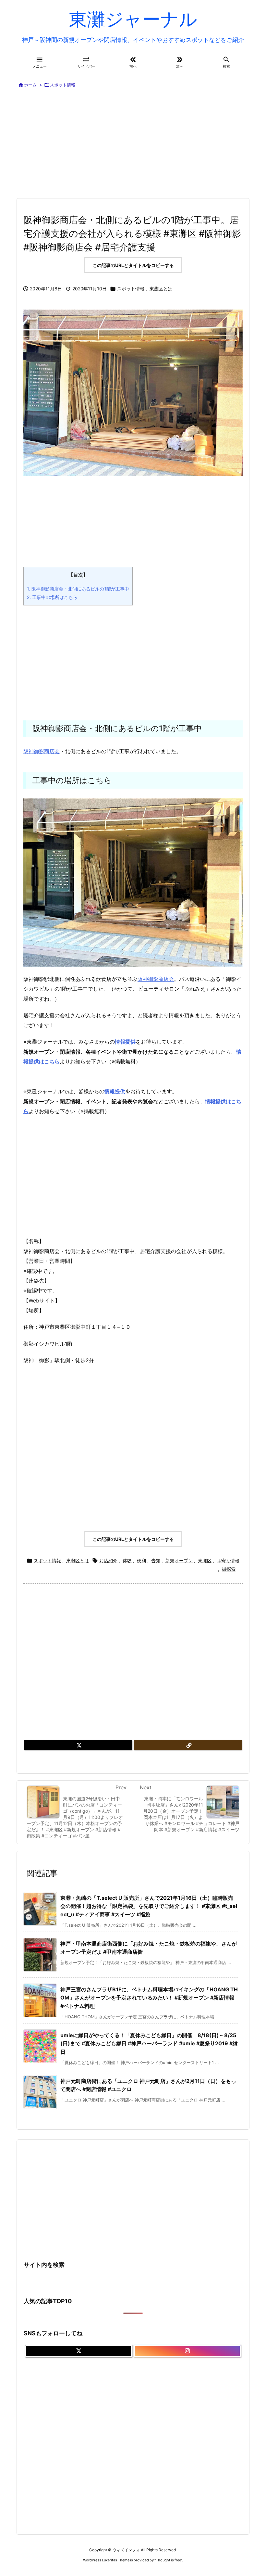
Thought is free (168, 2560)
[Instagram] (187, 2351)
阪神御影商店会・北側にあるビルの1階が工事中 (78, 589)
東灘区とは (161, 289)
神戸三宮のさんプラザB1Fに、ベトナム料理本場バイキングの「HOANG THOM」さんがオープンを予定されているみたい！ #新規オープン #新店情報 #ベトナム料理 (149, 1998)
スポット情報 (63, 85)
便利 (141, 1561)
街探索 (229, 1569)
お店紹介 (108, 1561)
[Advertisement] (141, 144)
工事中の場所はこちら (52, 597)
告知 (156, 1561)
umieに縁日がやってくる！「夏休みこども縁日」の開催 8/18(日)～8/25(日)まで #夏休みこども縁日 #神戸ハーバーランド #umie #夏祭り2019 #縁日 (149, 2043)
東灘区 (205, 1561)
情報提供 (115, 1091)
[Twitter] (78, 1745)
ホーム (30, 85)
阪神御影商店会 (42, 751)
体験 (127, 1561)
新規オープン (179, 1561)
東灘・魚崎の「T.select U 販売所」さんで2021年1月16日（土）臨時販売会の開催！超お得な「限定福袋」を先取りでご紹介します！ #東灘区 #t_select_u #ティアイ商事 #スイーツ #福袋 (149, 1906)
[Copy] (188, 1745)
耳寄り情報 (228, 1561)
